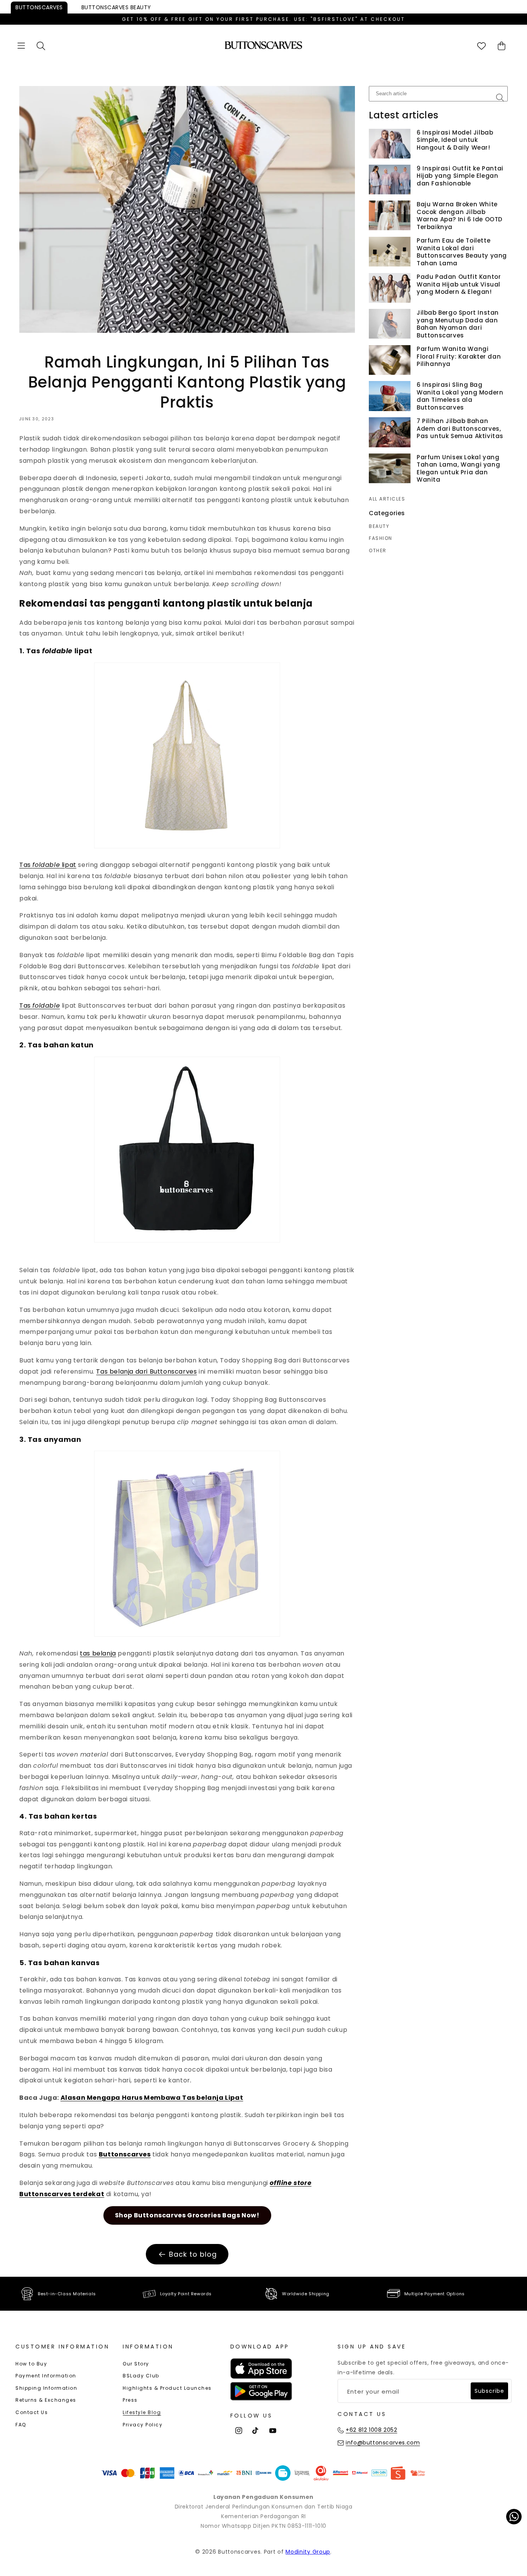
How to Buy (31, 2364)
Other (378, 551)
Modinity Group (308, 2552)
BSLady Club (141, 2376)
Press (130, 2400)
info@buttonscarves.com (383, 2443)
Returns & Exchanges (46, 2400)
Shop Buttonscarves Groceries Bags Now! (187, 2215)
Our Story (136, 2364)
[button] (21, 46)
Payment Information (46, 2376)
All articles (387, 499)
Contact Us (32, 2412)
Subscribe (489, 2391)
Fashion (381, 538)
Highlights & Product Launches (167, 2388)
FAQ (21, 2425)
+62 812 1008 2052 (371, 2430)
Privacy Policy (143, 2425)
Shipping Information (46, 2388)
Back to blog (193, 2254)
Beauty (116, 7)
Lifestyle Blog (142, 2412)
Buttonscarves (39, 7)
